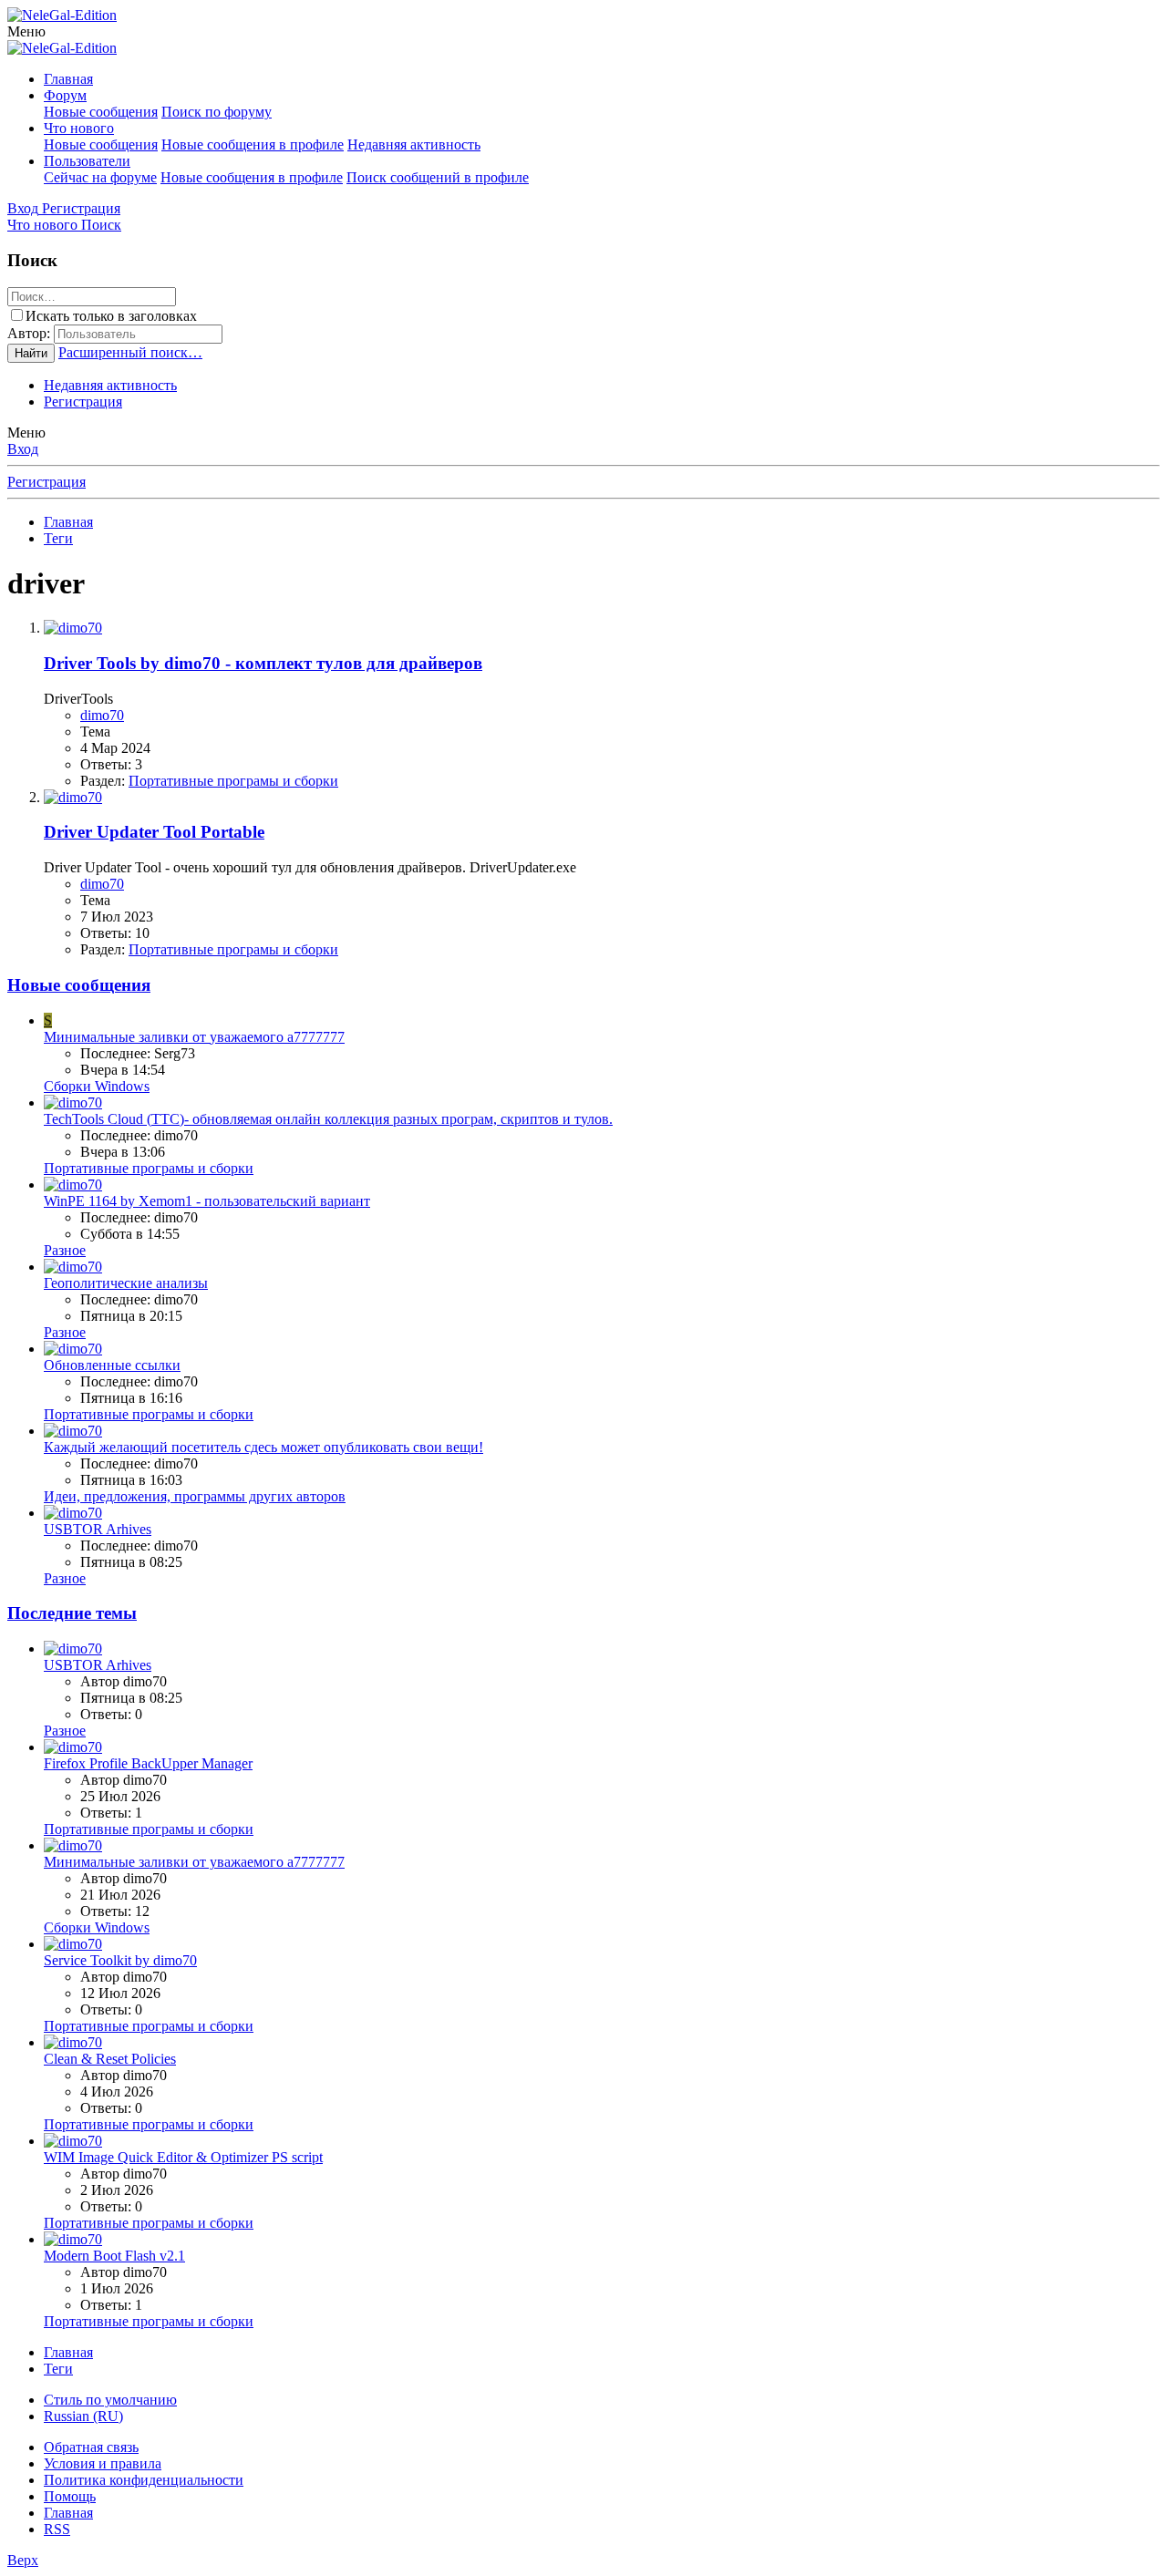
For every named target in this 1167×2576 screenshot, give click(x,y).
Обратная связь (91, 2447)
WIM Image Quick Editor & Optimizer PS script (183, 2157)
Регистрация (83, 402)
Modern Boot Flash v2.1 (114, 2256)
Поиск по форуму (217, 112)
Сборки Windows (97, 1086)
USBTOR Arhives (98, 1529)
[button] (26, 31)
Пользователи (87, 161)
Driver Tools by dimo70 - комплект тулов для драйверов (263, 663)
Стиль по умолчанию (110, 2400)
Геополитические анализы (126, 1283)
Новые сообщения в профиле (253, 144)
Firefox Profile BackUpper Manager (148, 1763)
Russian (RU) (83, 2416)
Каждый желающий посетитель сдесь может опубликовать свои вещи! (263, 1447)
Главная (68, 79)
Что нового (79, 128)
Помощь (70, 2496)
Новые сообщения (101, 112)
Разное (65, 1250)
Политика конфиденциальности (144, 2480)
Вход (23, 449)
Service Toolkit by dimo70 (120, 1960)
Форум (65, 95)
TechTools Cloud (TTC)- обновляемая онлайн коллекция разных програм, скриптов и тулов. (328, 1119)
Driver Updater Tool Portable (154, 832)
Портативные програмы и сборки (233, 781)
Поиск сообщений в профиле (438, 177)
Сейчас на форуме (100, 177)
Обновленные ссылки (112, 1365)
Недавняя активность (414, 144)
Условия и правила (103, 2463)
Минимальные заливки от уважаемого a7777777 (194, 1037)
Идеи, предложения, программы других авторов (195, 1496)
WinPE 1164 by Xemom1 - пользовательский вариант (207, 1201)
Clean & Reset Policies (110, 2059)
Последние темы (72, 1613)
